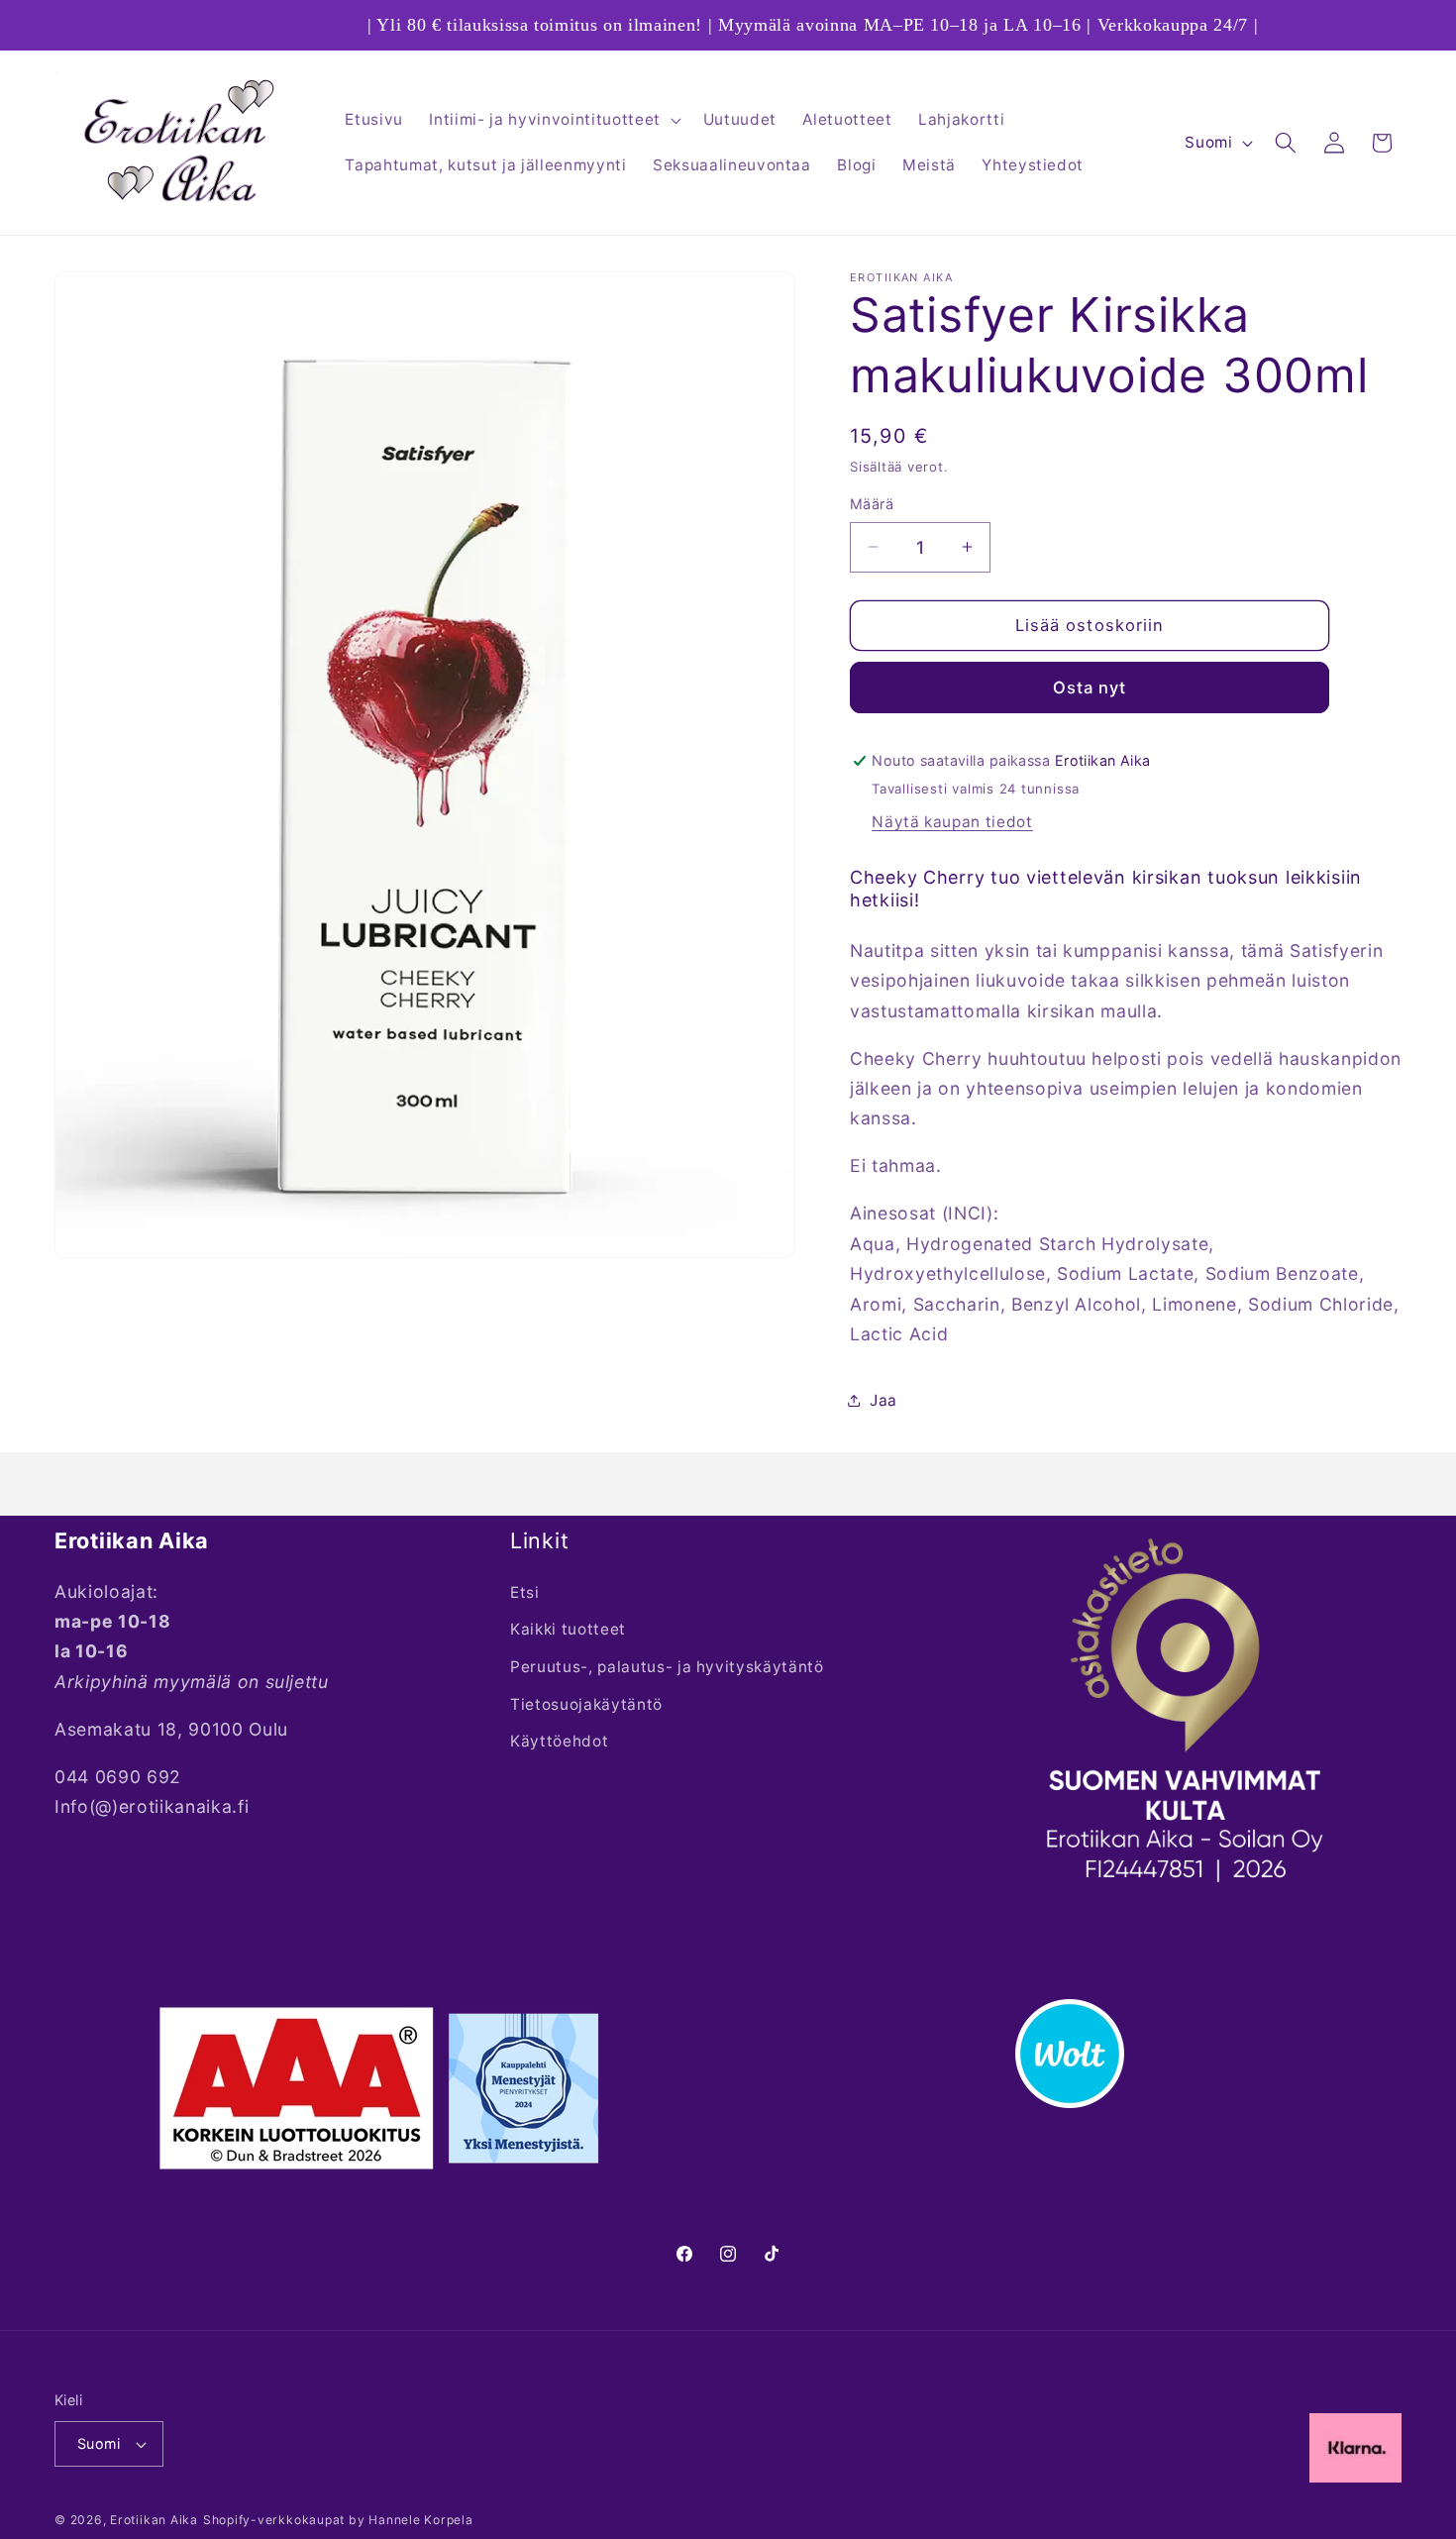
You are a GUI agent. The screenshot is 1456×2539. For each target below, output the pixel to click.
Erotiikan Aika (154, 2520)
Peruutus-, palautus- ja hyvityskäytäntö (667, 1667)
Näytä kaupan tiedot (952, 822)
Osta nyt (1090, 687)
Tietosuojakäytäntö (586, 1704)
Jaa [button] (884, 1399)
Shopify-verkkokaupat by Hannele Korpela (338, 2520)
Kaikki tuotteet (568, 1629)
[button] (553, 120)
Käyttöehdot (559, 1741)
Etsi (525, 1592)
